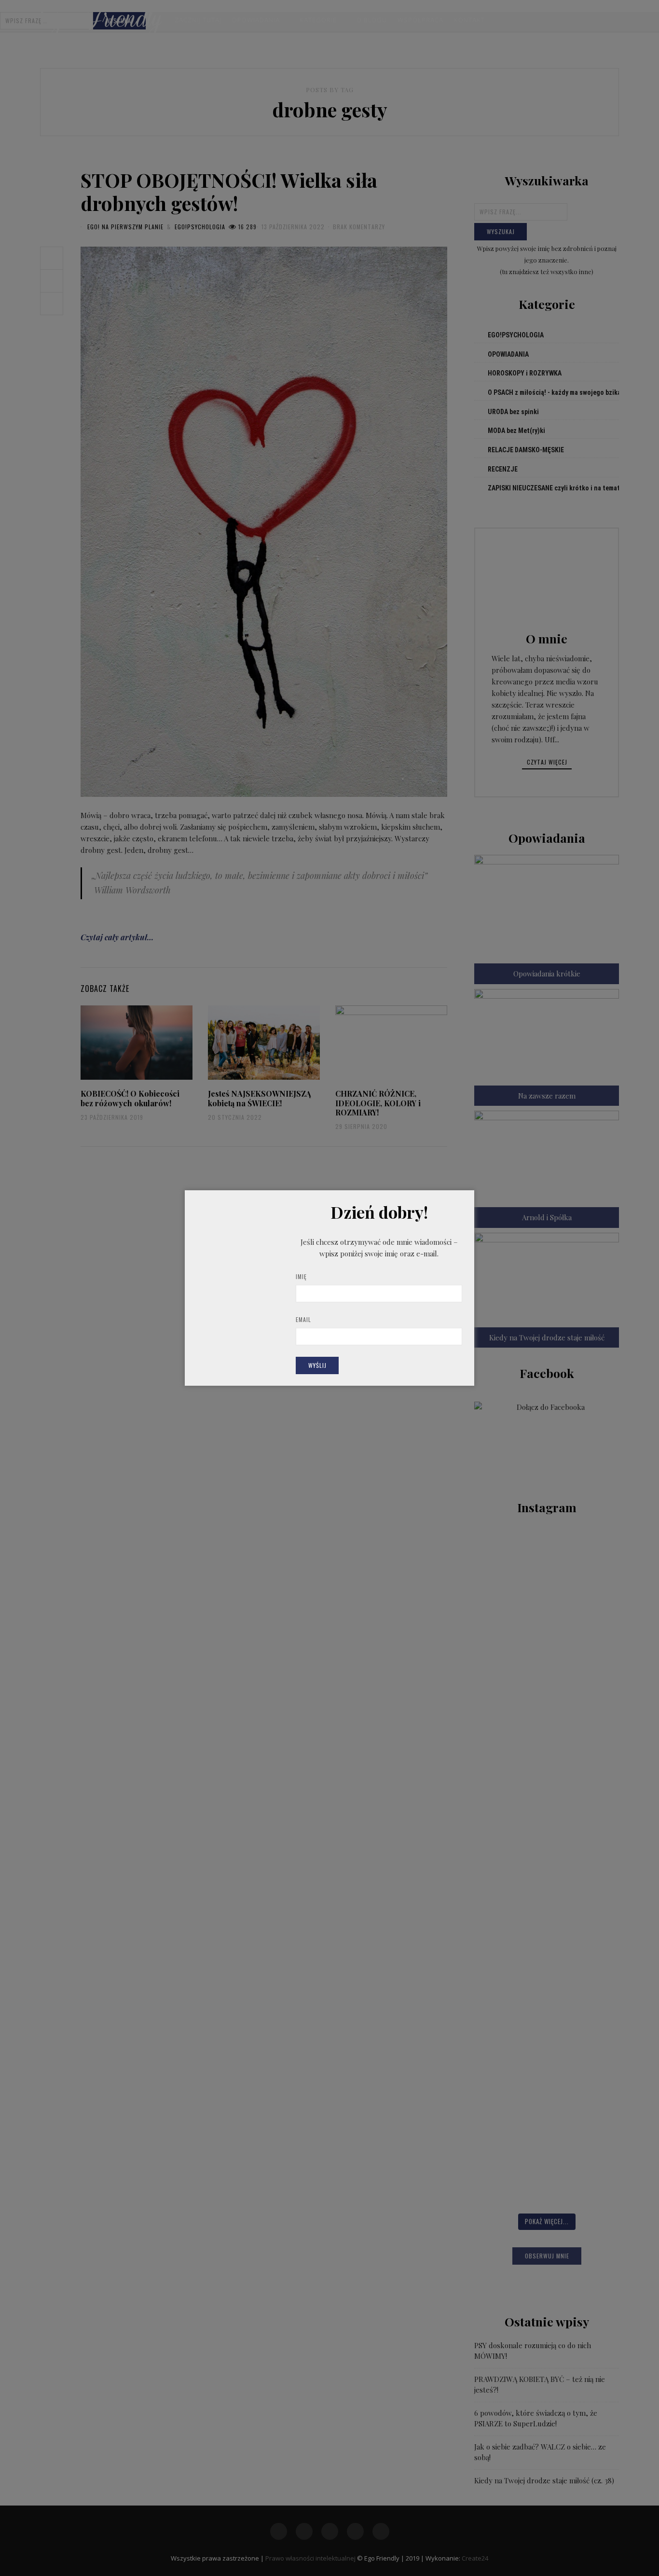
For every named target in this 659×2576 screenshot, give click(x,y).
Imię (301, 1276)
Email (303, 1319)
